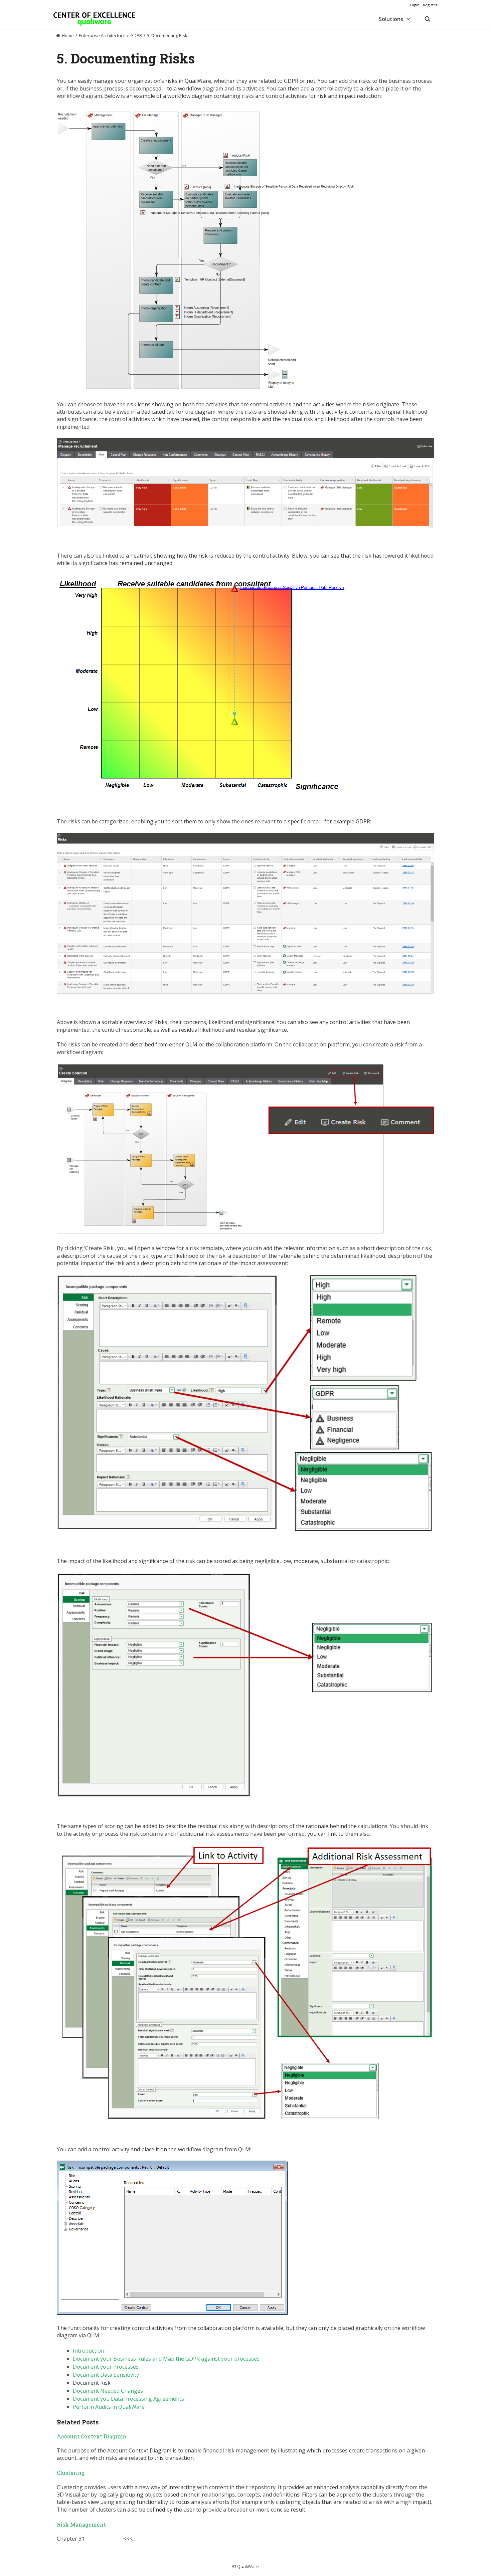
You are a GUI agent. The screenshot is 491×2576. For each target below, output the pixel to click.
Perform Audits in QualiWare (109, 2407)
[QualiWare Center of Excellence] (94, 19)
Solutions (391, 19)
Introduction (89, 2351)
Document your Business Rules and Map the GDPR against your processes (166, 2359)
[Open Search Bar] (427, 19)
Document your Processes (106, 2367)
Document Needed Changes (108, 2391)
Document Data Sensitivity (106, 2375)
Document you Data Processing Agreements (128, 2399)
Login (415, 5)
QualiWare (248, 2566)
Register (430, 5)
